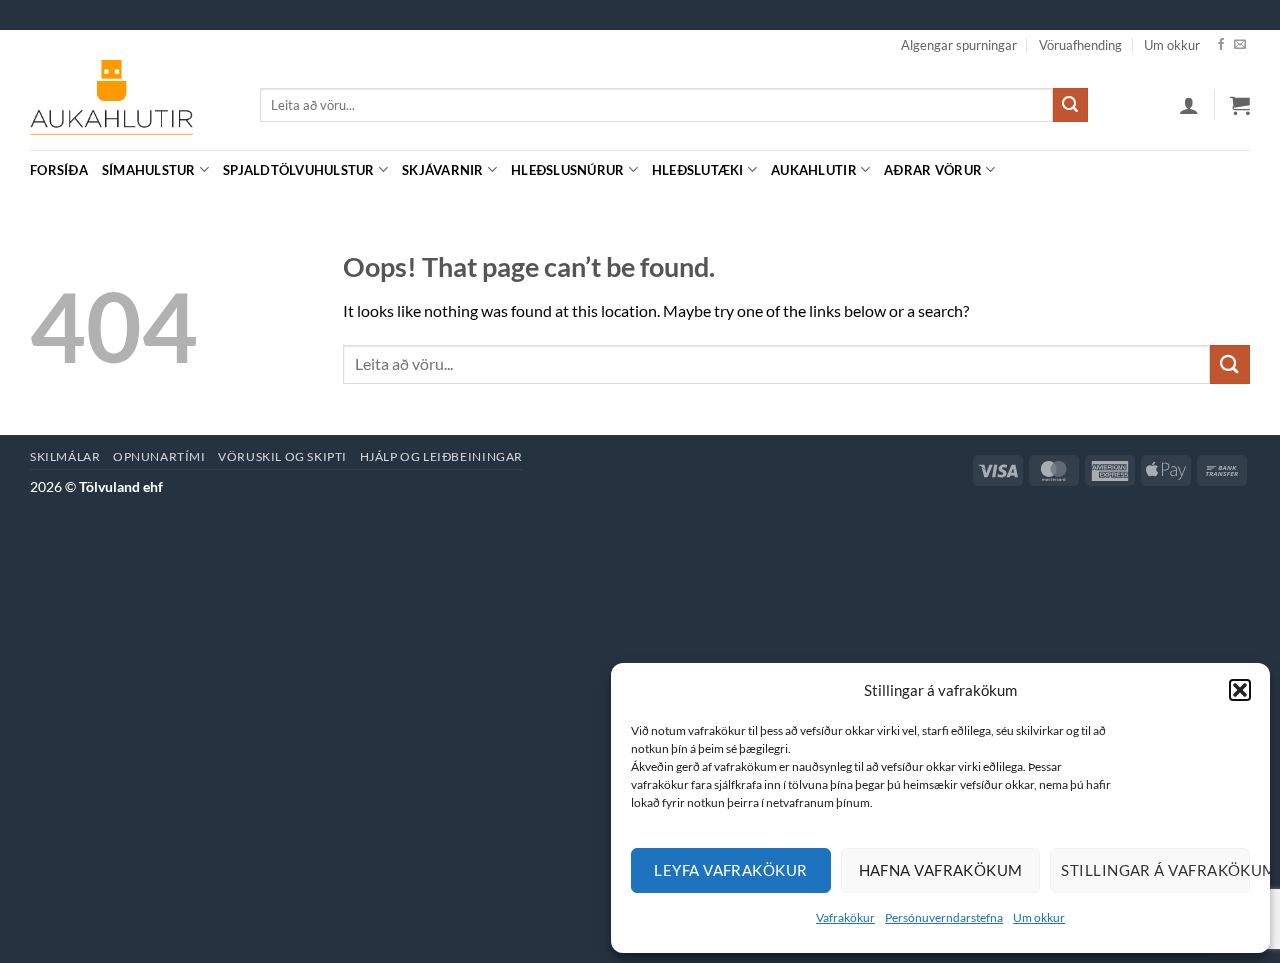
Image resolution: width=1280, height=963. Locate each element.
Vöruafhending (1080, 45)
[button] (1240, 690)
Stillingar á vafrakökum (1155, 870)
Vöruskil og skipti (282, 456)
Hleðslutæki (698, 170)
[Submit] (1070, 105)
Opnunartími (159, 456)
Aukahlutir (814, 170)
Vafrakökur (845, 917)
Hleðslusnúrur (567, 170)
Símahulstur (149, 170)
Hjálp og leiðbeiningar (441, 456)
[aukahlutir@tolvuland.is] (1239, 169)
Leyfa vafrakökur (730, 870)
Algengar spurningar (959, 45)
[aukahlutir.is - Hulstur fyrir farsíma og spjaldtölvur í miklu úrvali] (130, 105)
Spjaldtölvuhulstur (299, 170)
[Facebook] (1221, 45)
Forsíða (59, 170)
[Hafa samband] (1240, 45)
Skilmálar (65, 456)
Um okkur (1039, 917)
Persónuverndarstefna (944, 917)
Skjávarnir (443, 170)
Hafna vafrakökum (941, 870)
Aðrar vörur (933, 170)
